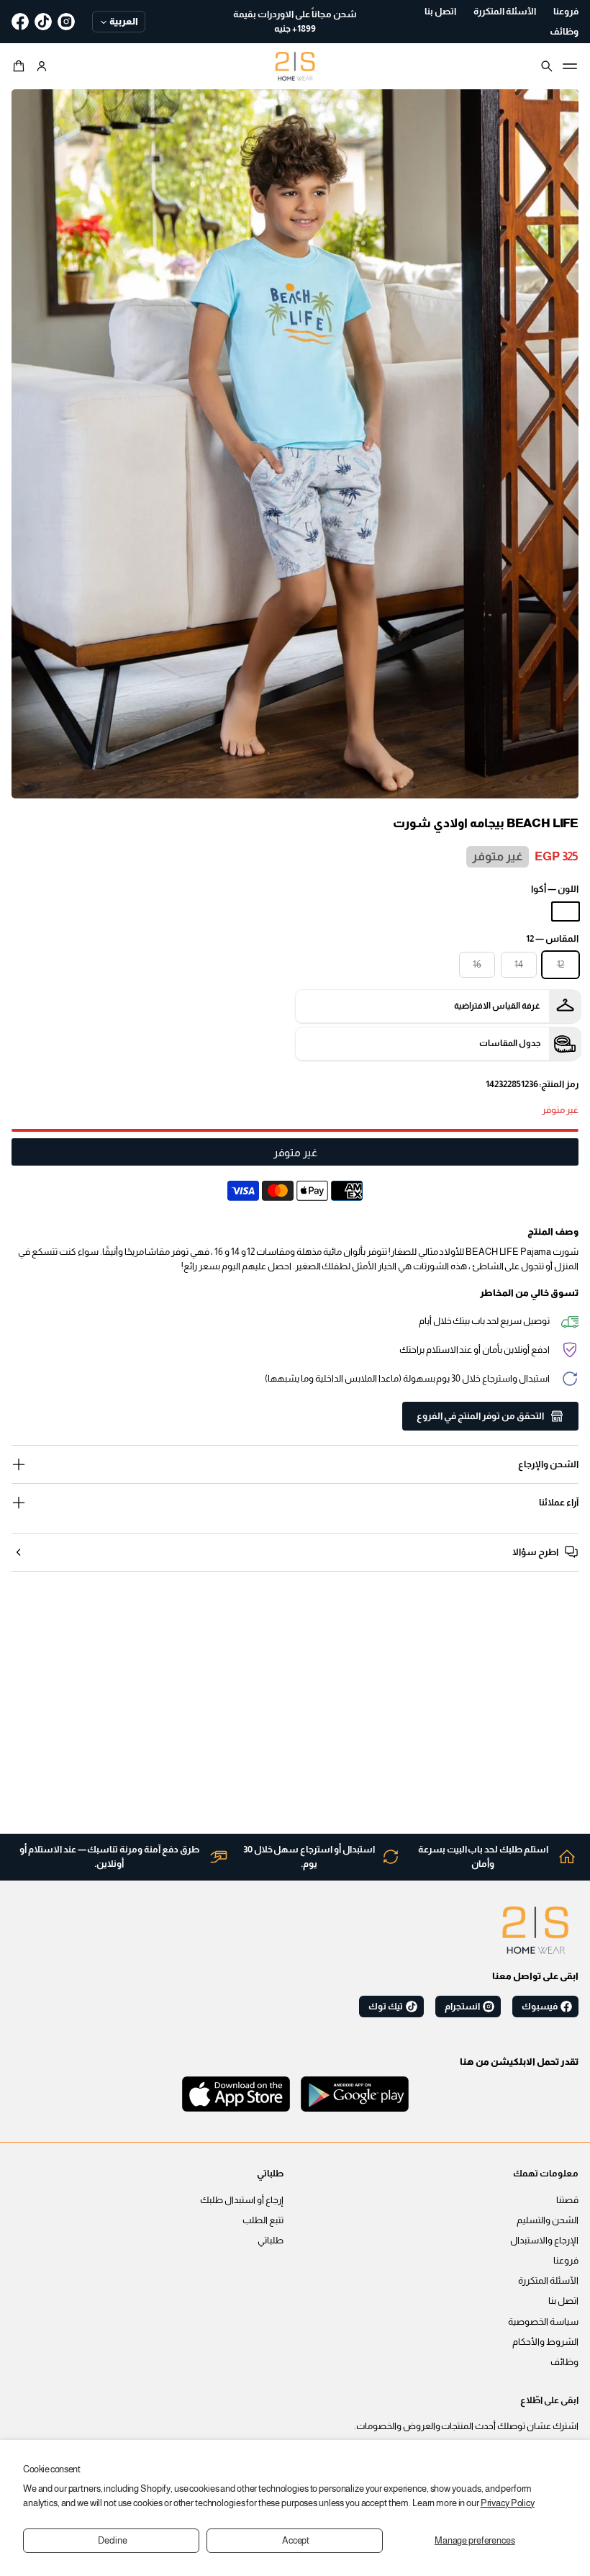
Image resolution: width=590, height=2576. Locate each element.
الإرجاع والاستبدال (544, 2241)
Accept (296, 2541)
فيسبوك (540, 2007)
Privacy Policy (508, 2503)
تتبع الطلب (263, 2220)
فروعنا (566, 2261)
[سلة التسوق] (21, 66)
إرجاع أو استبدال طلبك (242, 2200)
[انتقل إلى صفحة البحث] (547, 66)
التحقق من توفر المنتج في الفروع (480, 1416)
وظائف (564, 2362)
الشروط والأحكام (545, 2342)
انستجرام (462, 2007)
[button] (21, 66)
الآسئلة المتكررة (548, 2281)
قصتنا (567, 2200)
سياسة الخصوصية (543, 2322)
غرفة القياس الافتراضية (497, 1006)
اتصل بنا (563, 2301)
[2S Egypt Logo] (535, 1930)
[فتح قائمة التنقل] (570, 66)
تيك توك (386, 2007)
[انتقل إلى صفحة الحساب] (42, 66)
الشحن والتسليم (548, 2220)
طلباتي (271, 2241)
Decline (113, 2541)
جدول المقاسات (510, 1043)
